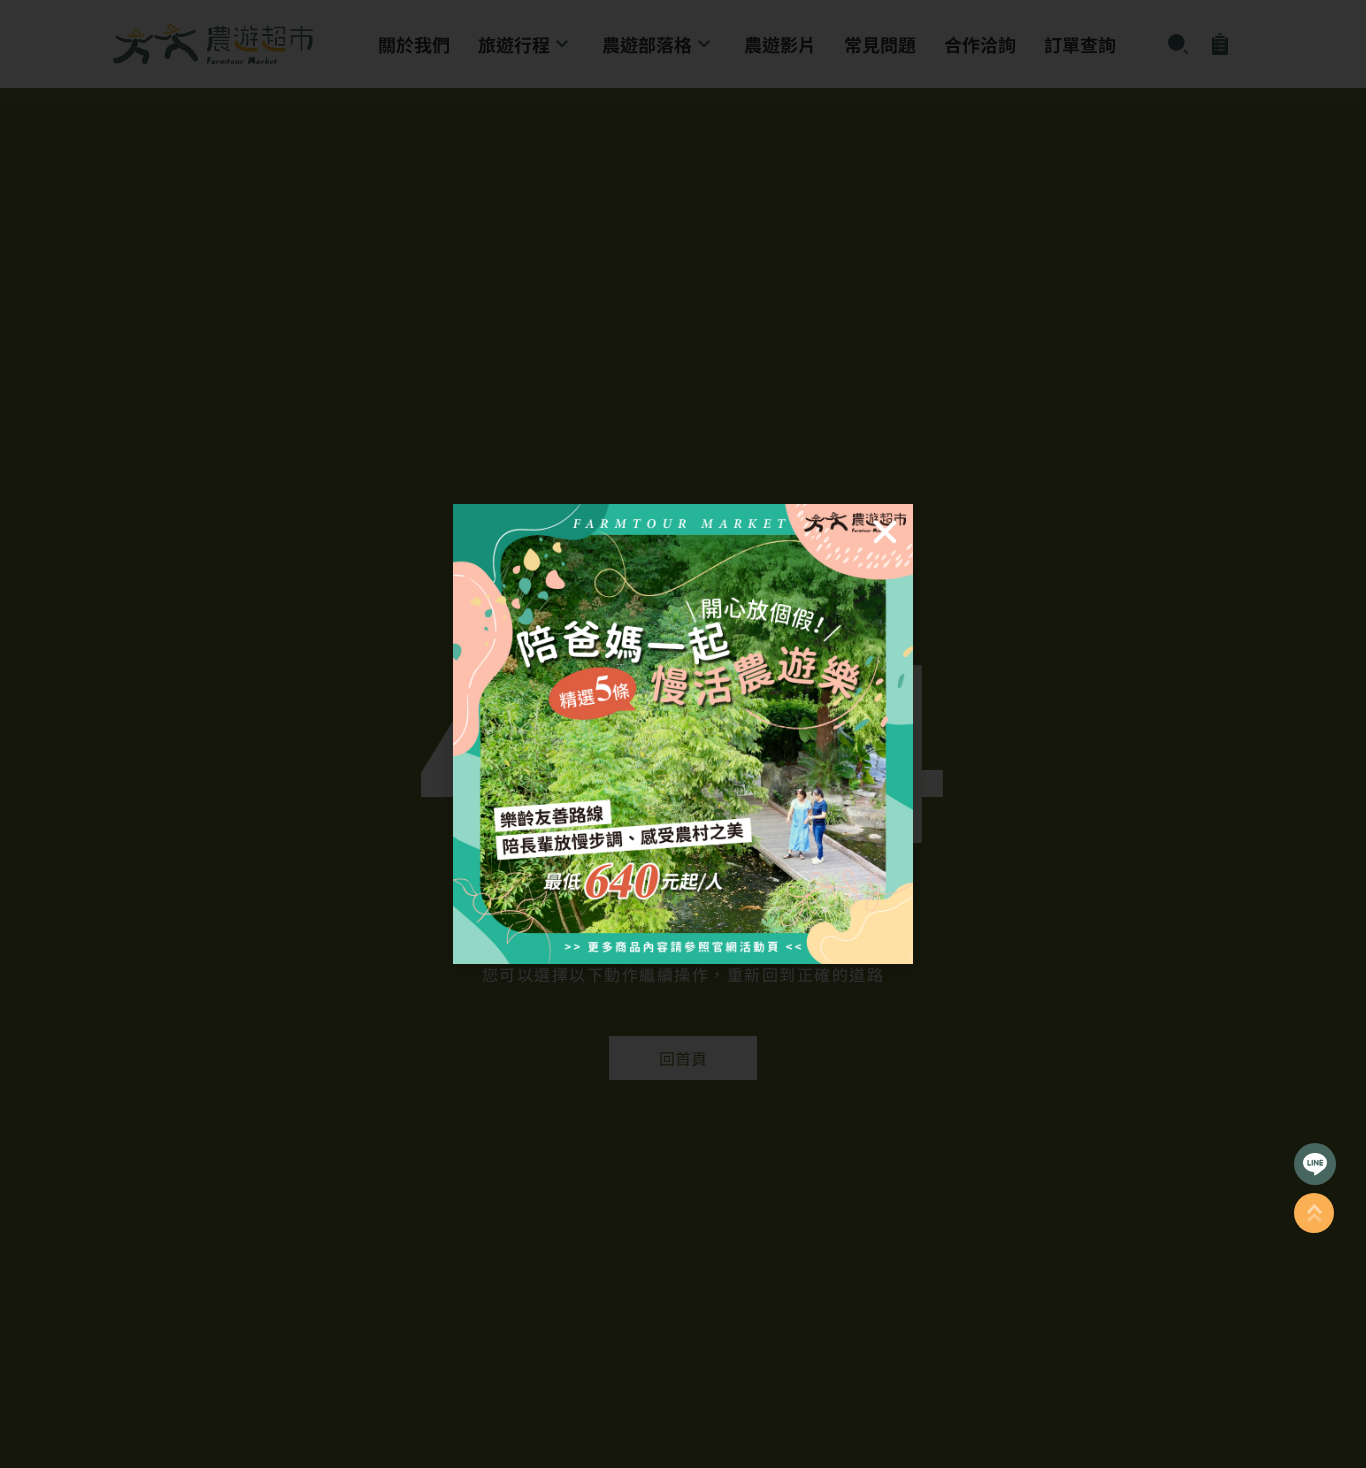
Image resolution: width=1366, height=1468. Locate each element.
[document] (683, 734)
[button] (885, 532)
